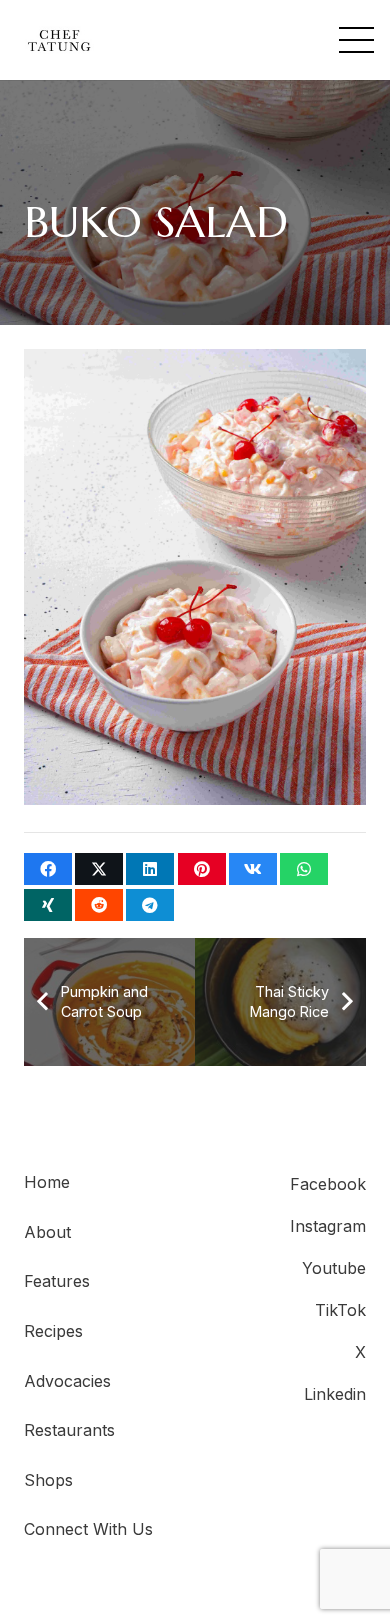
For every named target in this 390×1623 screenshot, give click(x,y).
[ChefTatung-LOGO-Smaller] (59, 40)
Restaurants (69, 1430)
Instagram (328, 1226)
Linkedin (335, 1394)
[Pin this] (202, 869)
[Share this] (48, 869)
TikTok (340, 1310)
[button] (356, 40)
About (47, 1232)
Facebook (328, 1184)
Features (57, 1281)
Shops (48, 1480)
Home (47, 1182)
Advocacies (67, 1381)
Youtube (334, 1268)
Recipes (53, 1331)
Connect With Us (88, 1529)
